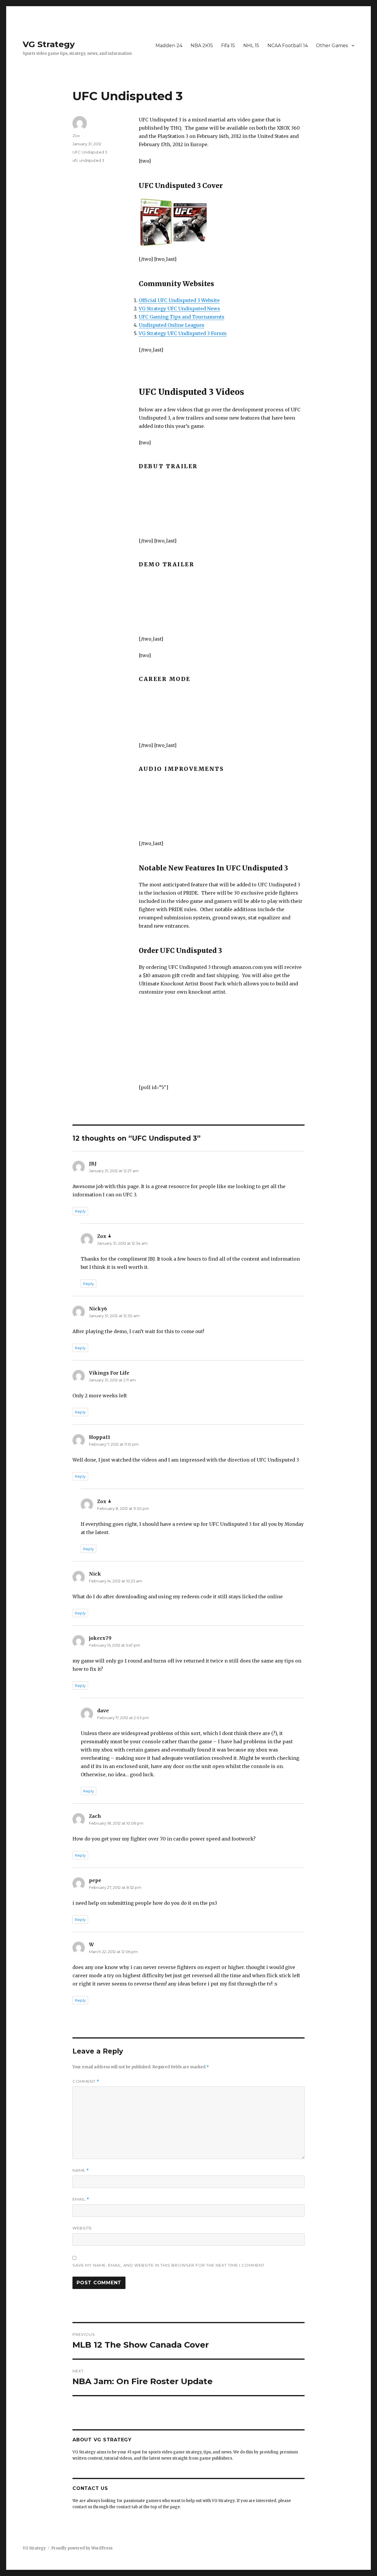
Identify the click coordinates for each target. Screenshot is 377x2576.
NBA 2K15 (202, 46)
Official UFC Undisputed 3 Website (179, 300)
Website (82, 2228)
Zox (76, 136)
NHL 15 (251, 46)
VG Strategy (49, 44)
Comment (86, 2081)
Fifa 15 (228, 46)
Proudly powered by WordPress (82, 2548)
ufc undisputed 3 (88, 160)
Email (81, 2199)
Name (81, 2170)
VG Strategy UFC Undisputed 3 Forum (183, 333)
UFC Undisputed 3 (90, 152)
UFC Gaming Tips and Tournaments (182, 317)
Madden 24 (169, 46)
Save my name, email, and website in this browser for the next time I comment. (169, 2265)
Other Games (332, 46)
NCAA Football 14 (288, 46)
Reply (80, 1211)
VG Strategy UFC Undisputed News (179, 309)
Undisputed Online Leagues (172, 325)
